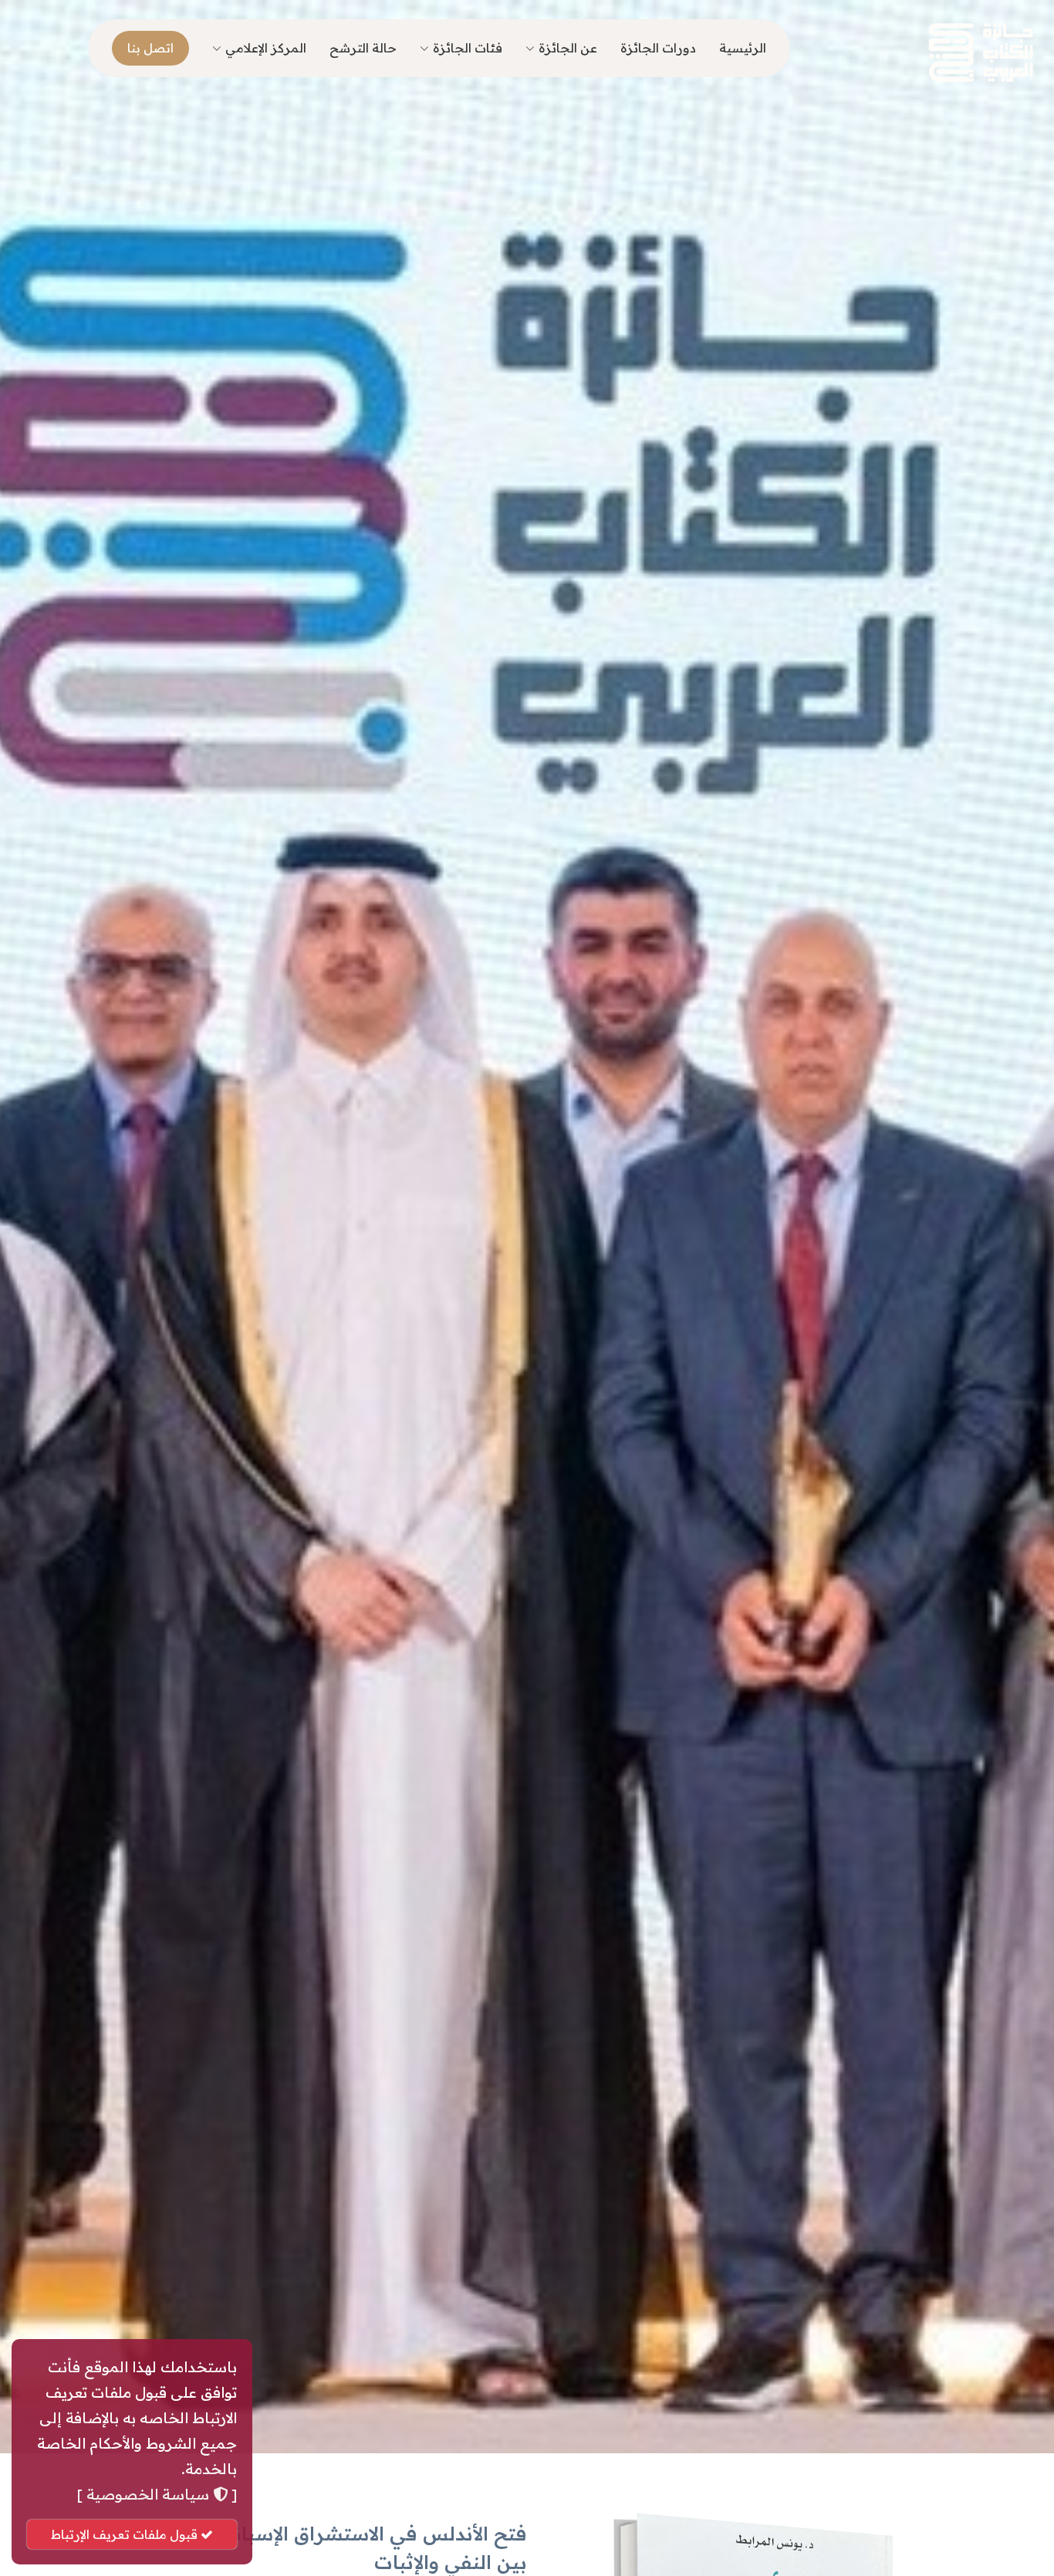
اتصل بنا (150, 48)
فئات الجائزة (468, 48)
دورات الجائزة (658, 48)
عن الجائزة (568, 48)
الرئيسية (743, 48)
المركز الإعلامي (266, 48)
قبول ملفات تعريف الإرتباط (126, 2534)
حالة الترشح (363, 48)
